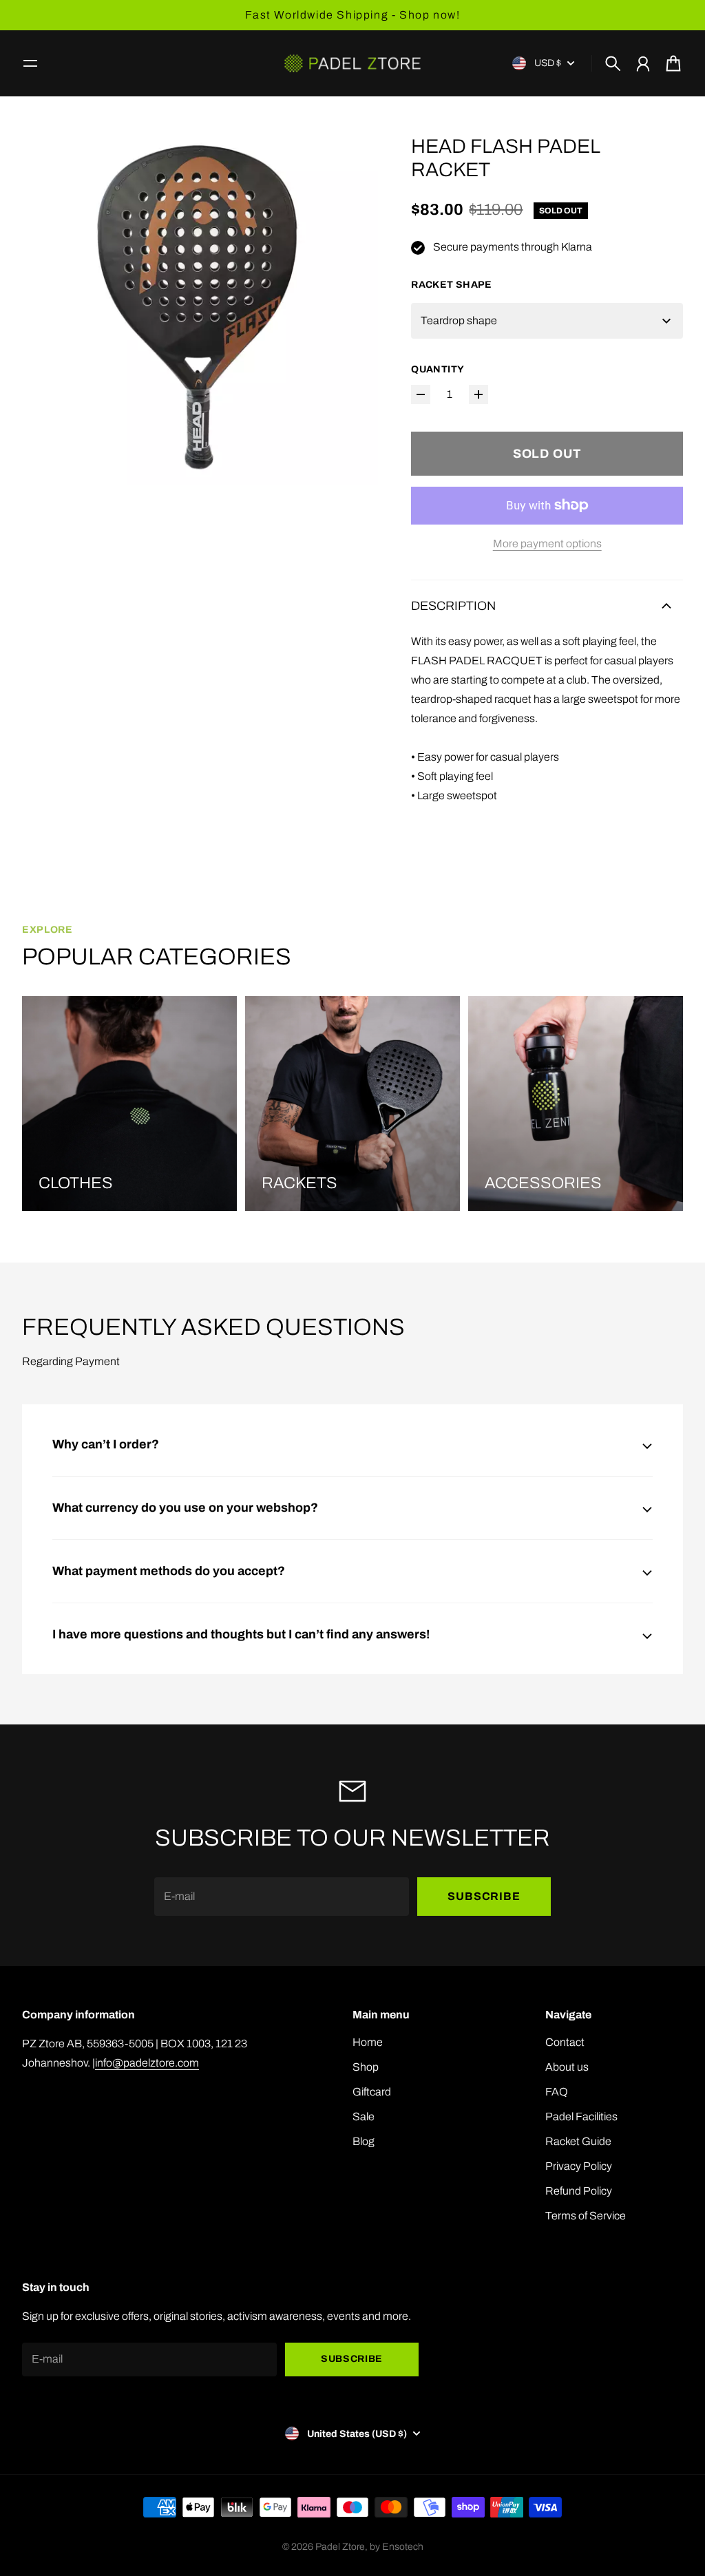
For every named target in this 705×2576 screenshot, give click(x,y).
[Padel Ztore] (352, 63)
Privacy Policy (579, 2166)
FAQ (557, 2092)
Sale (364, 2116)
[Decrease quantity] (421, 394)
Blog (364, 2141)
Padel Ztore (340, 2547)
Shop (366, 2067)
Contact (565, 2042)
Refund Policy (579, 2191)
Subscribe (484, 1896)
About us (567, 2067)
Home (368, 2042)
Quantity (438, 369)
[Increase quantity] (478, 394)
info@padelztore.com (147, 2063)
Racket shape (451, 285)
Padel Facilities (581, 2116)
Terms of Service (586, 2216)
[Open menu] (30, 63)
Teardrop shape (459, 320)
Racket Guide (578, 2141)
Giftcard (372, 2092)
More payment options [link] (547, 543)
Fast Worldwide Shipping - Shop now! (353, 15)
